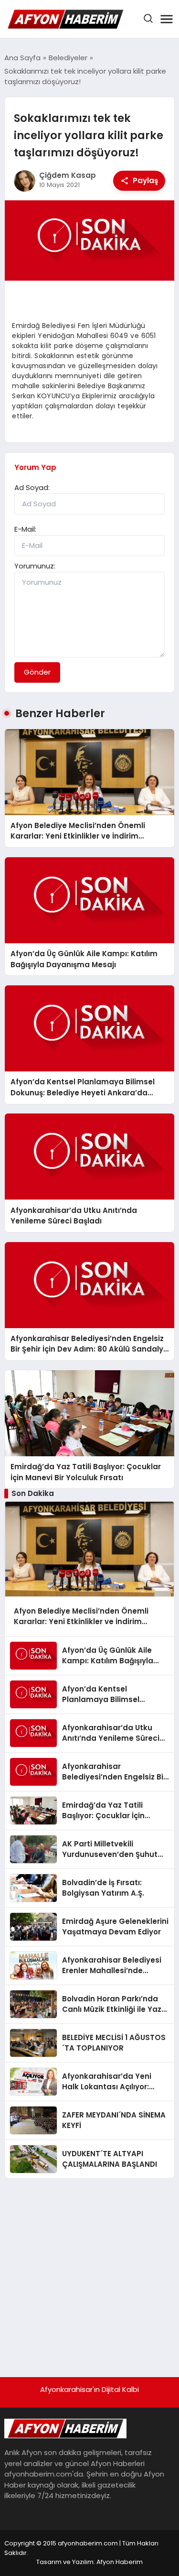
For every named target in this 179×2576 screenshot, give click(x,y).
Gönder (37, 672)
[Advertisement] (89, 2273)
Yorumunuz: (35, 566)
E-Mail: (25, 529)
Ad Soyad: (32, 487)
